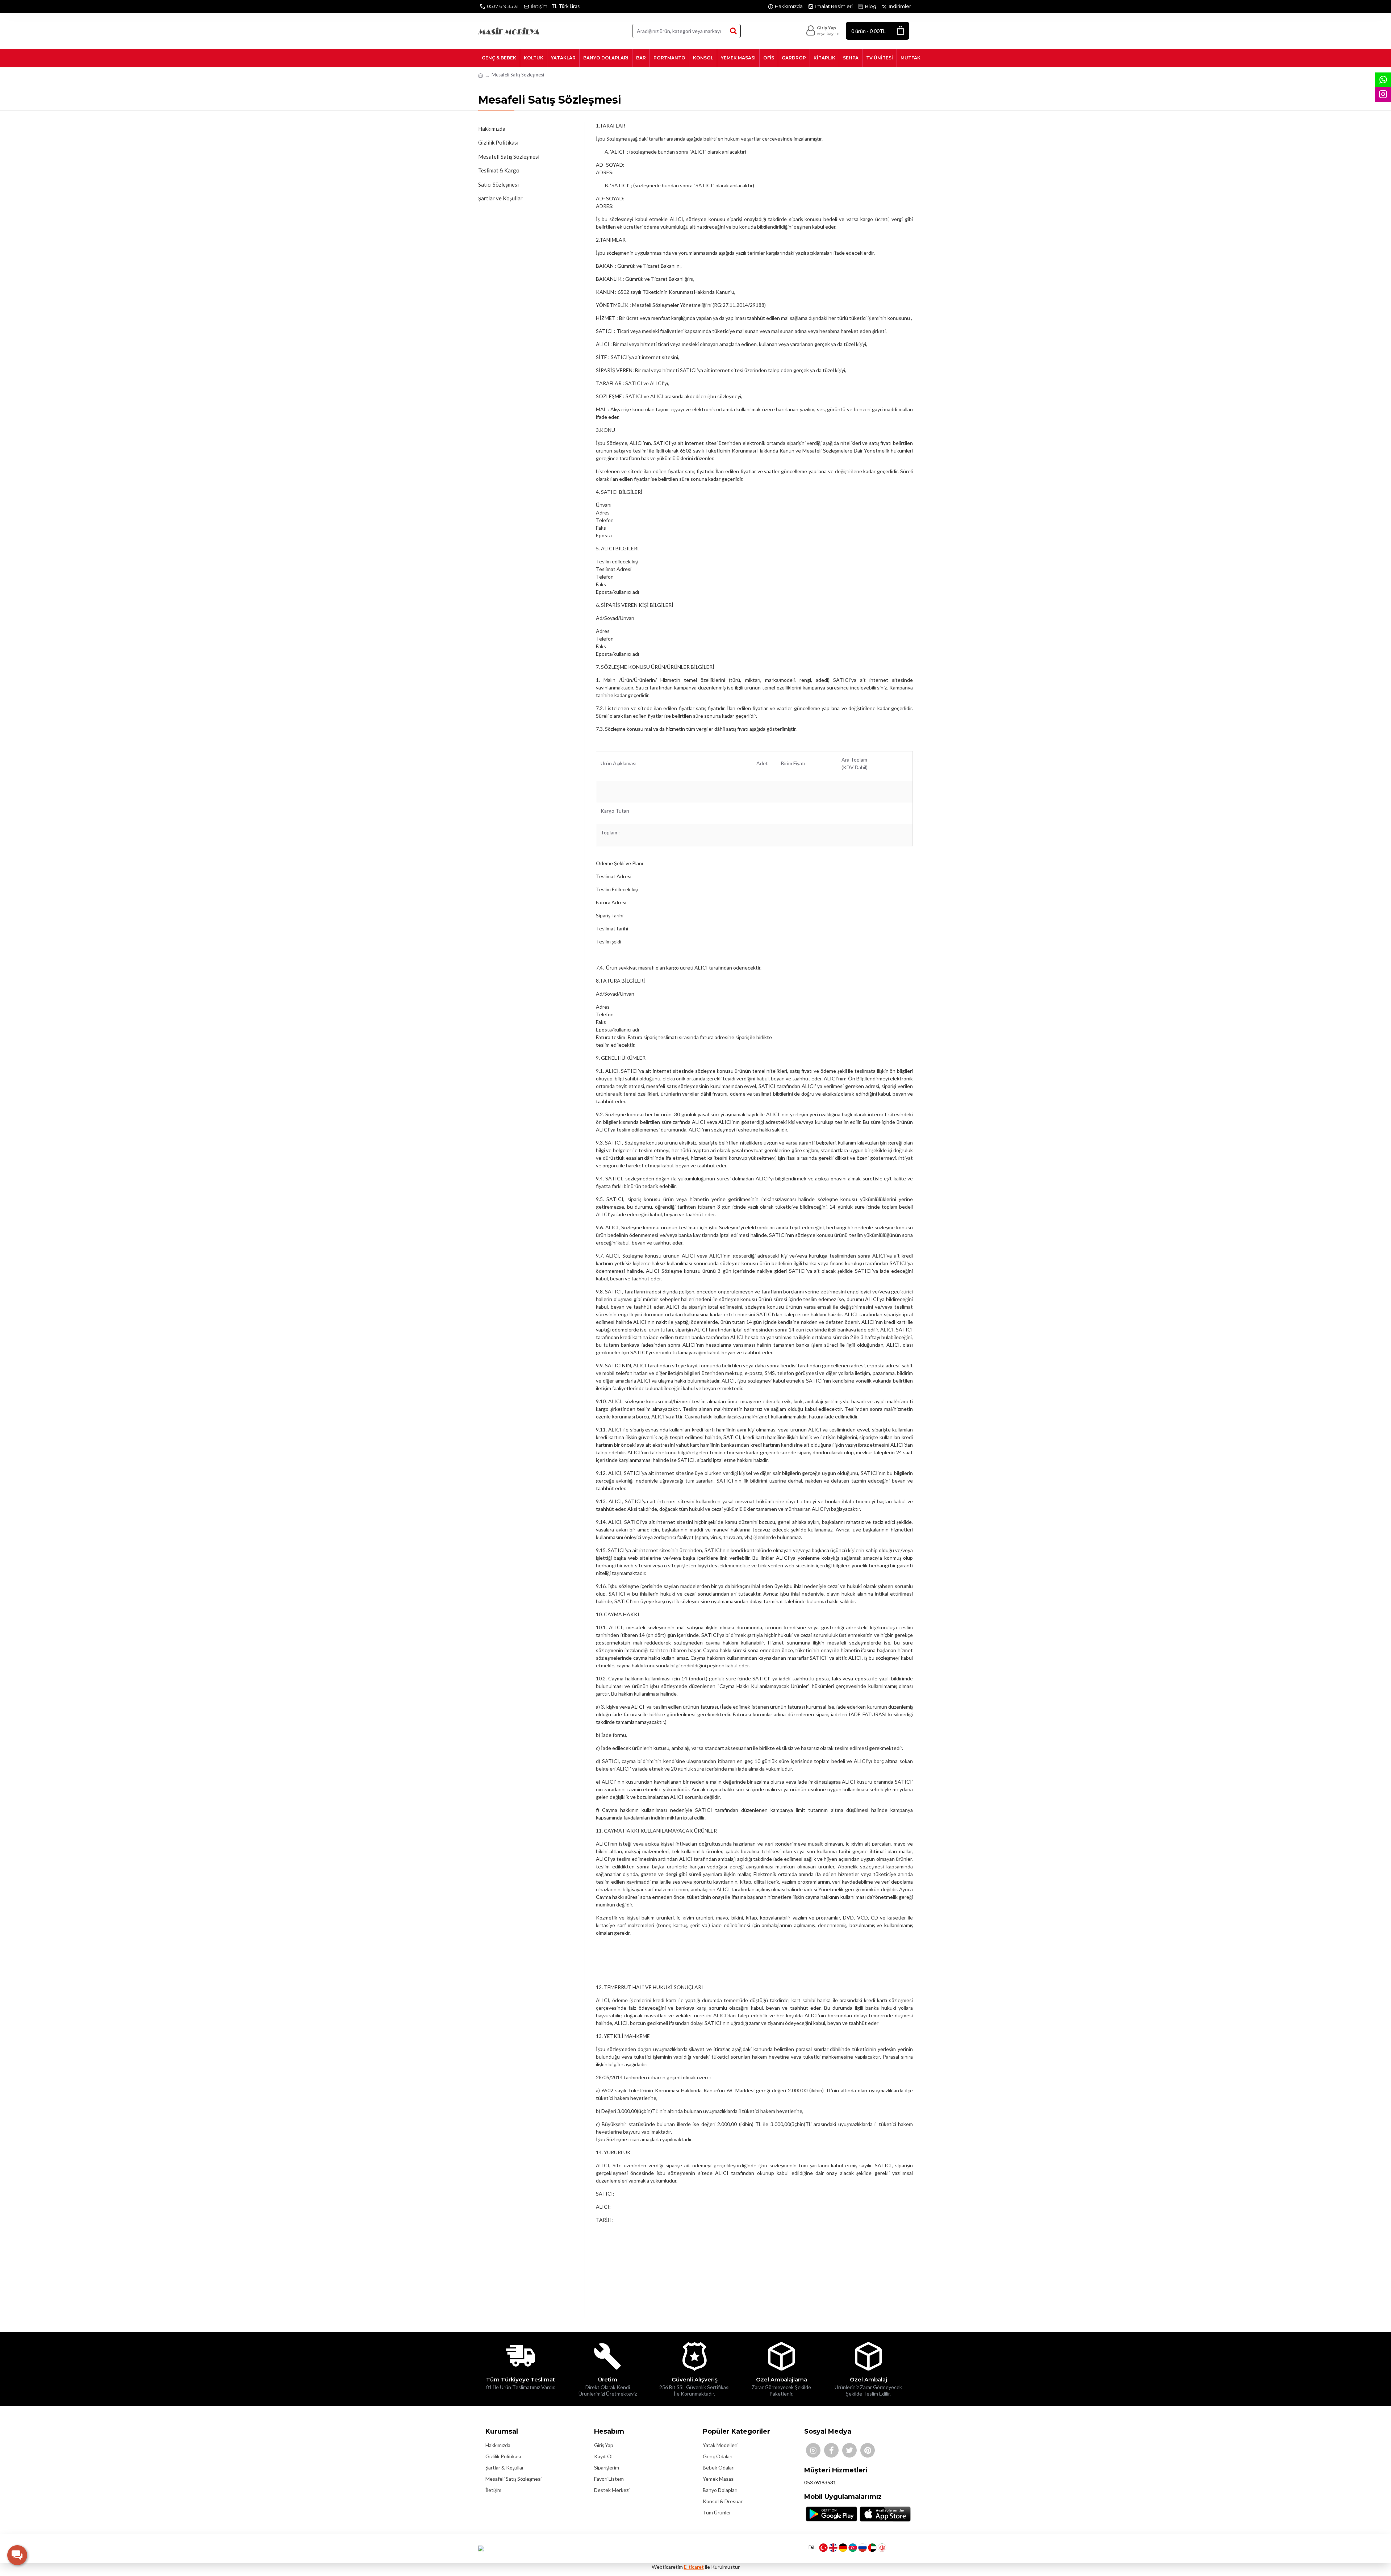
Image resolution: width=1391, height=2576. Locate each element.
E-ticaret (694, 2567)
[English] (833, 2548)
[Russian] (862, 2548)
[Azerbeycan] (853, 2548)
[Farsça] (882, 2548)
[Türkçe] (823, 2548)
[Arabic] (872, 2548)
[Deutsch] (843, 2548)
